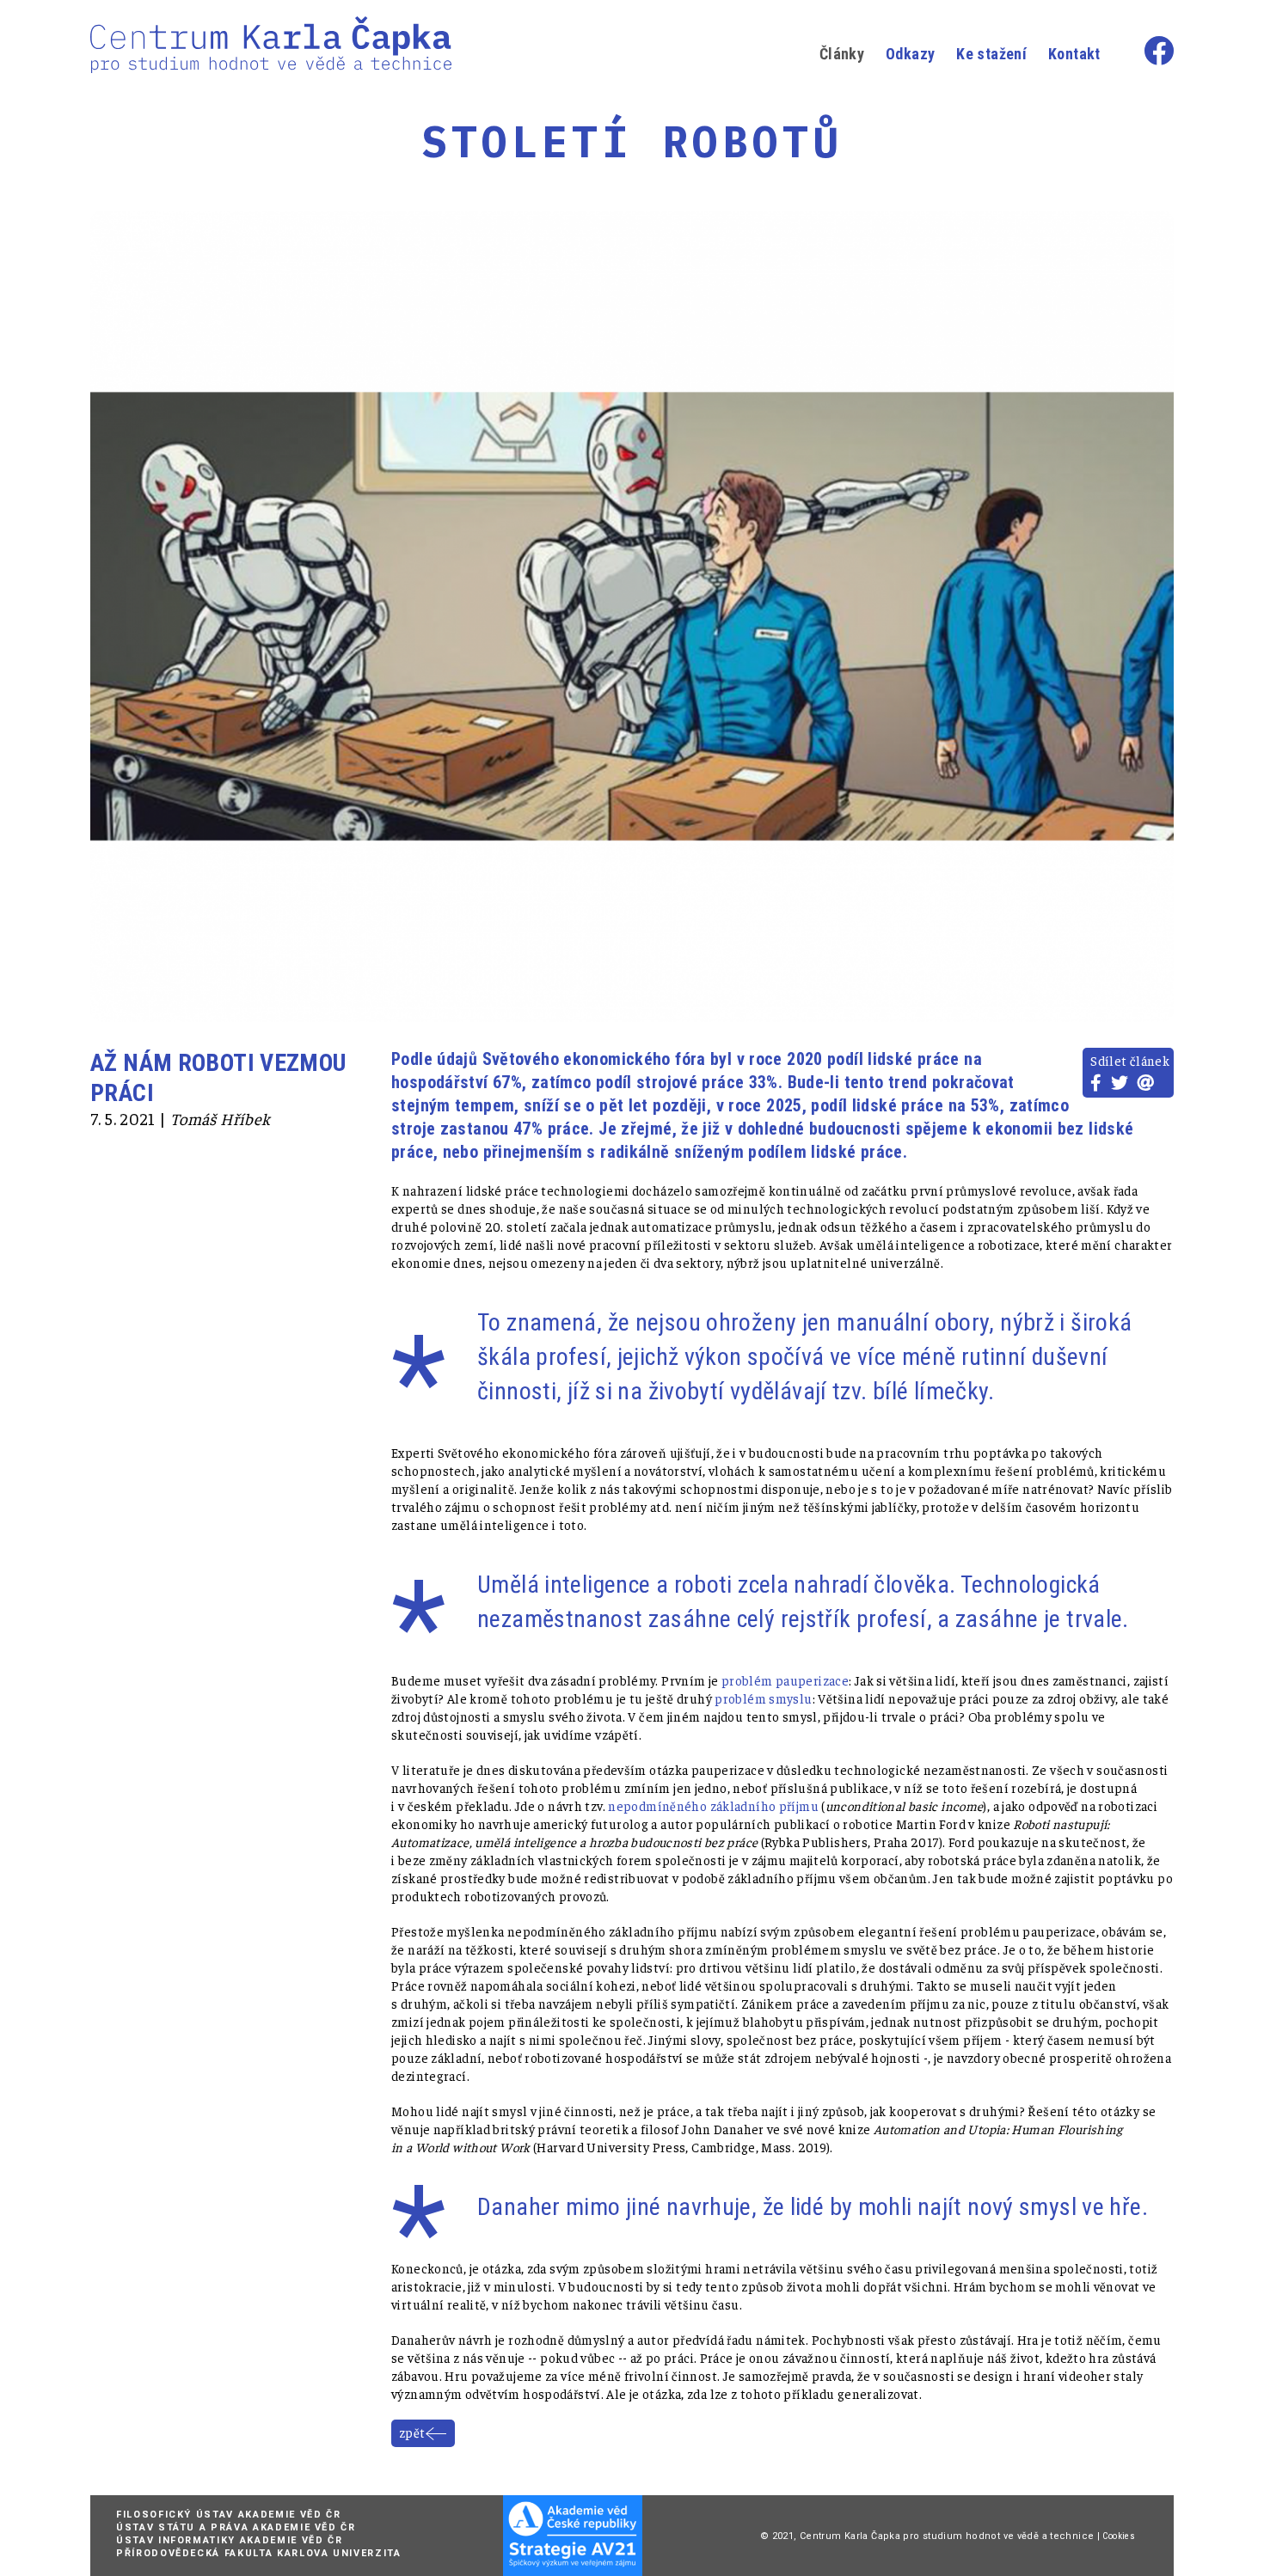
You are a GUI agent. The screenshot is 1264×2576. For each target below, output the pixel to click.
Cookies (1119, 2536)
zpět (412, 2432)
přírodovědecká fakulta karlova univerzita (259, 2553)
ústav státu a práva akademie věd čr (236, 2527)
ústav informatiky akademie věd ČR (229, 2540)
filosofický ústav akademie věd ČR (228, 2515)
